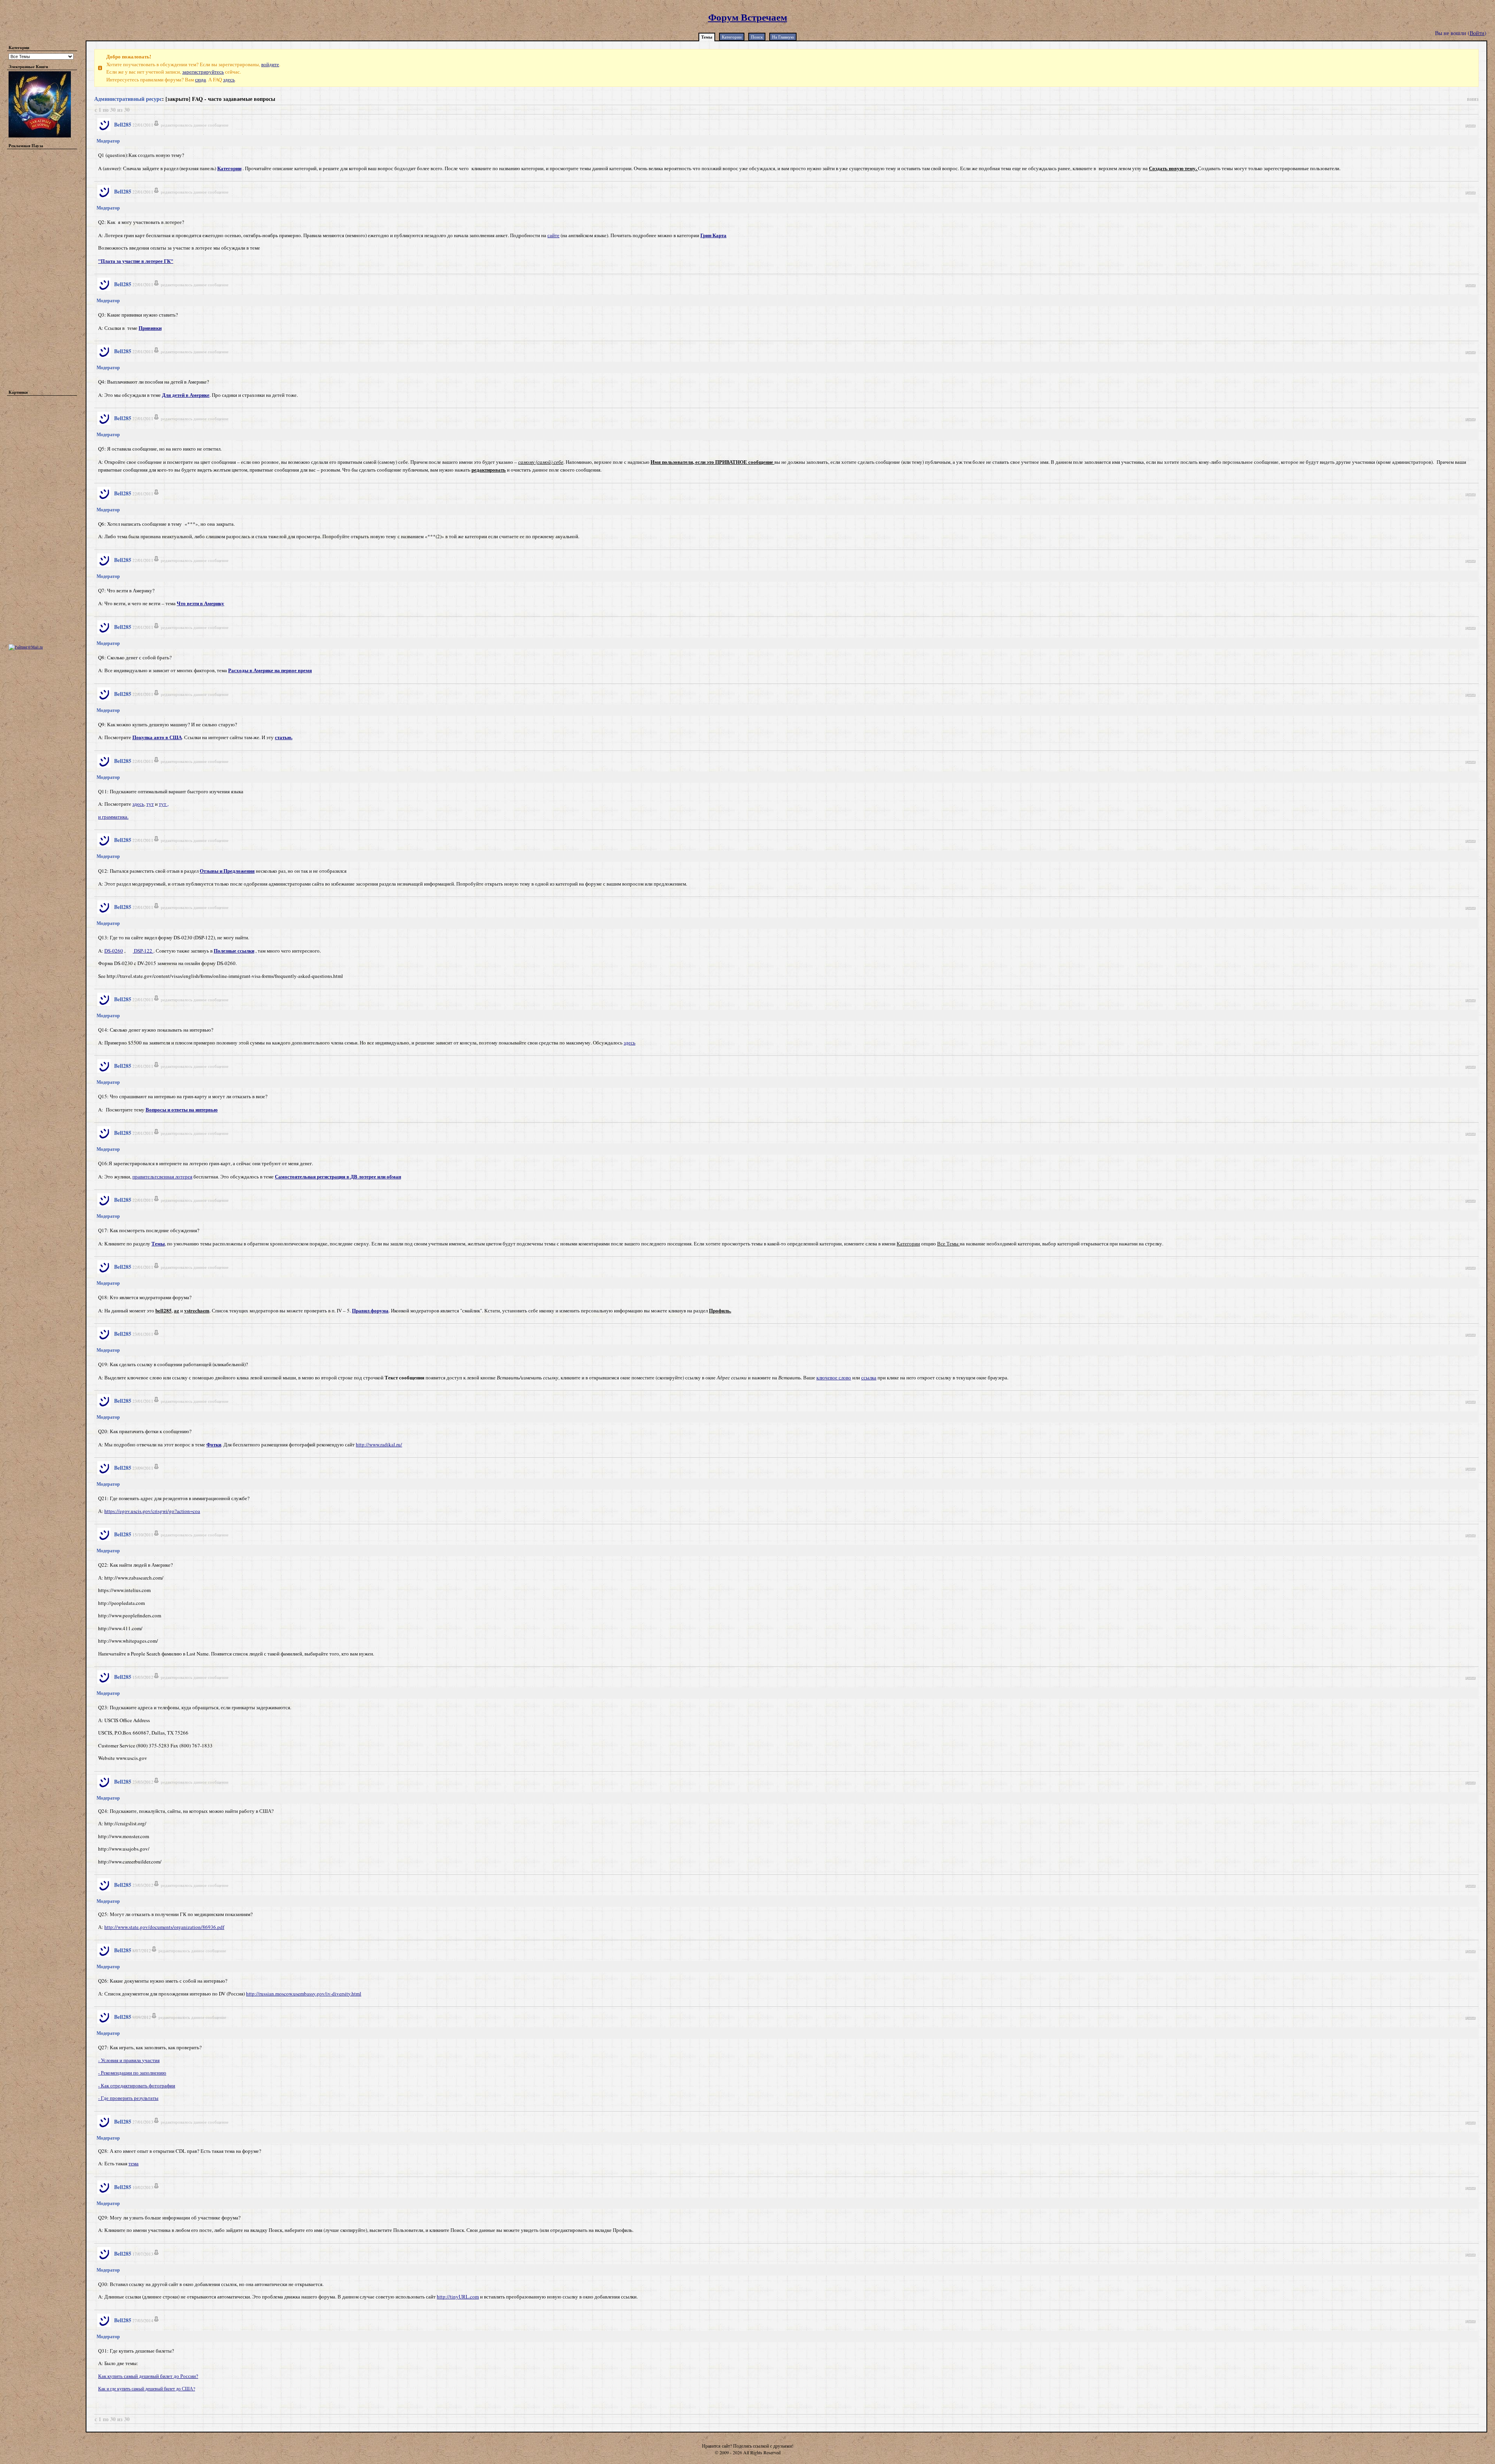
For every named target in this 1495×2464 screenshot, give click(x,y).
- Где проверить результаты (128, 2098)
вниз (1473, 99)
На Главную (783, 37)
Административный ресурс (128, 99)
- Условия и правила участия (129, 2060)
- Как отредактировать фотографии (137, 2085)
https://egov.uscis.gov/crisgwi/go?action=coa (152, 1511)
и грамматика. (113, 817)
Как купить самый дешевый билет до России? (148, 2376)
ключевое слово (834, 1377)
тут (150, 804)
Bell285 (123, 124)
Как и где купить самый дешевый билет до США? (147, 2388)
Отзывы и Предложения (227, 871)
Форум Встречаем (748, 17)
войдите (270, 64)
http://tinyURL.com (458, 2297)
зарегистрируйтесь (203, 72)
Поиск (757, 37)
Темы (707, 37)
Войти (1477, 33)
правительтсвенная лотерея (162, 1177)
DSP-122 (143, 951)
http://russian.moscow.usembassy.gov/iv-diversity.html (304, 1994)
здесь (229, 79)
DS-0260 (114, 951)
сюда (201, 79)
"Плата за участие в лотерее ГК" (136, 261)
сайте (553, 235)
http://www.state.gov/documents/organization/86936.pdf (164, 1927)
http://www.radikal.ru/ (379, 1444)
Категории (732, 37)
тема (134, 2163)
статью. (284, 737)
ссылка (869, 1377)
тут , (164, 804)
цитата (1470, 125)
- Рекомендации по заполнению (132, 2073)
